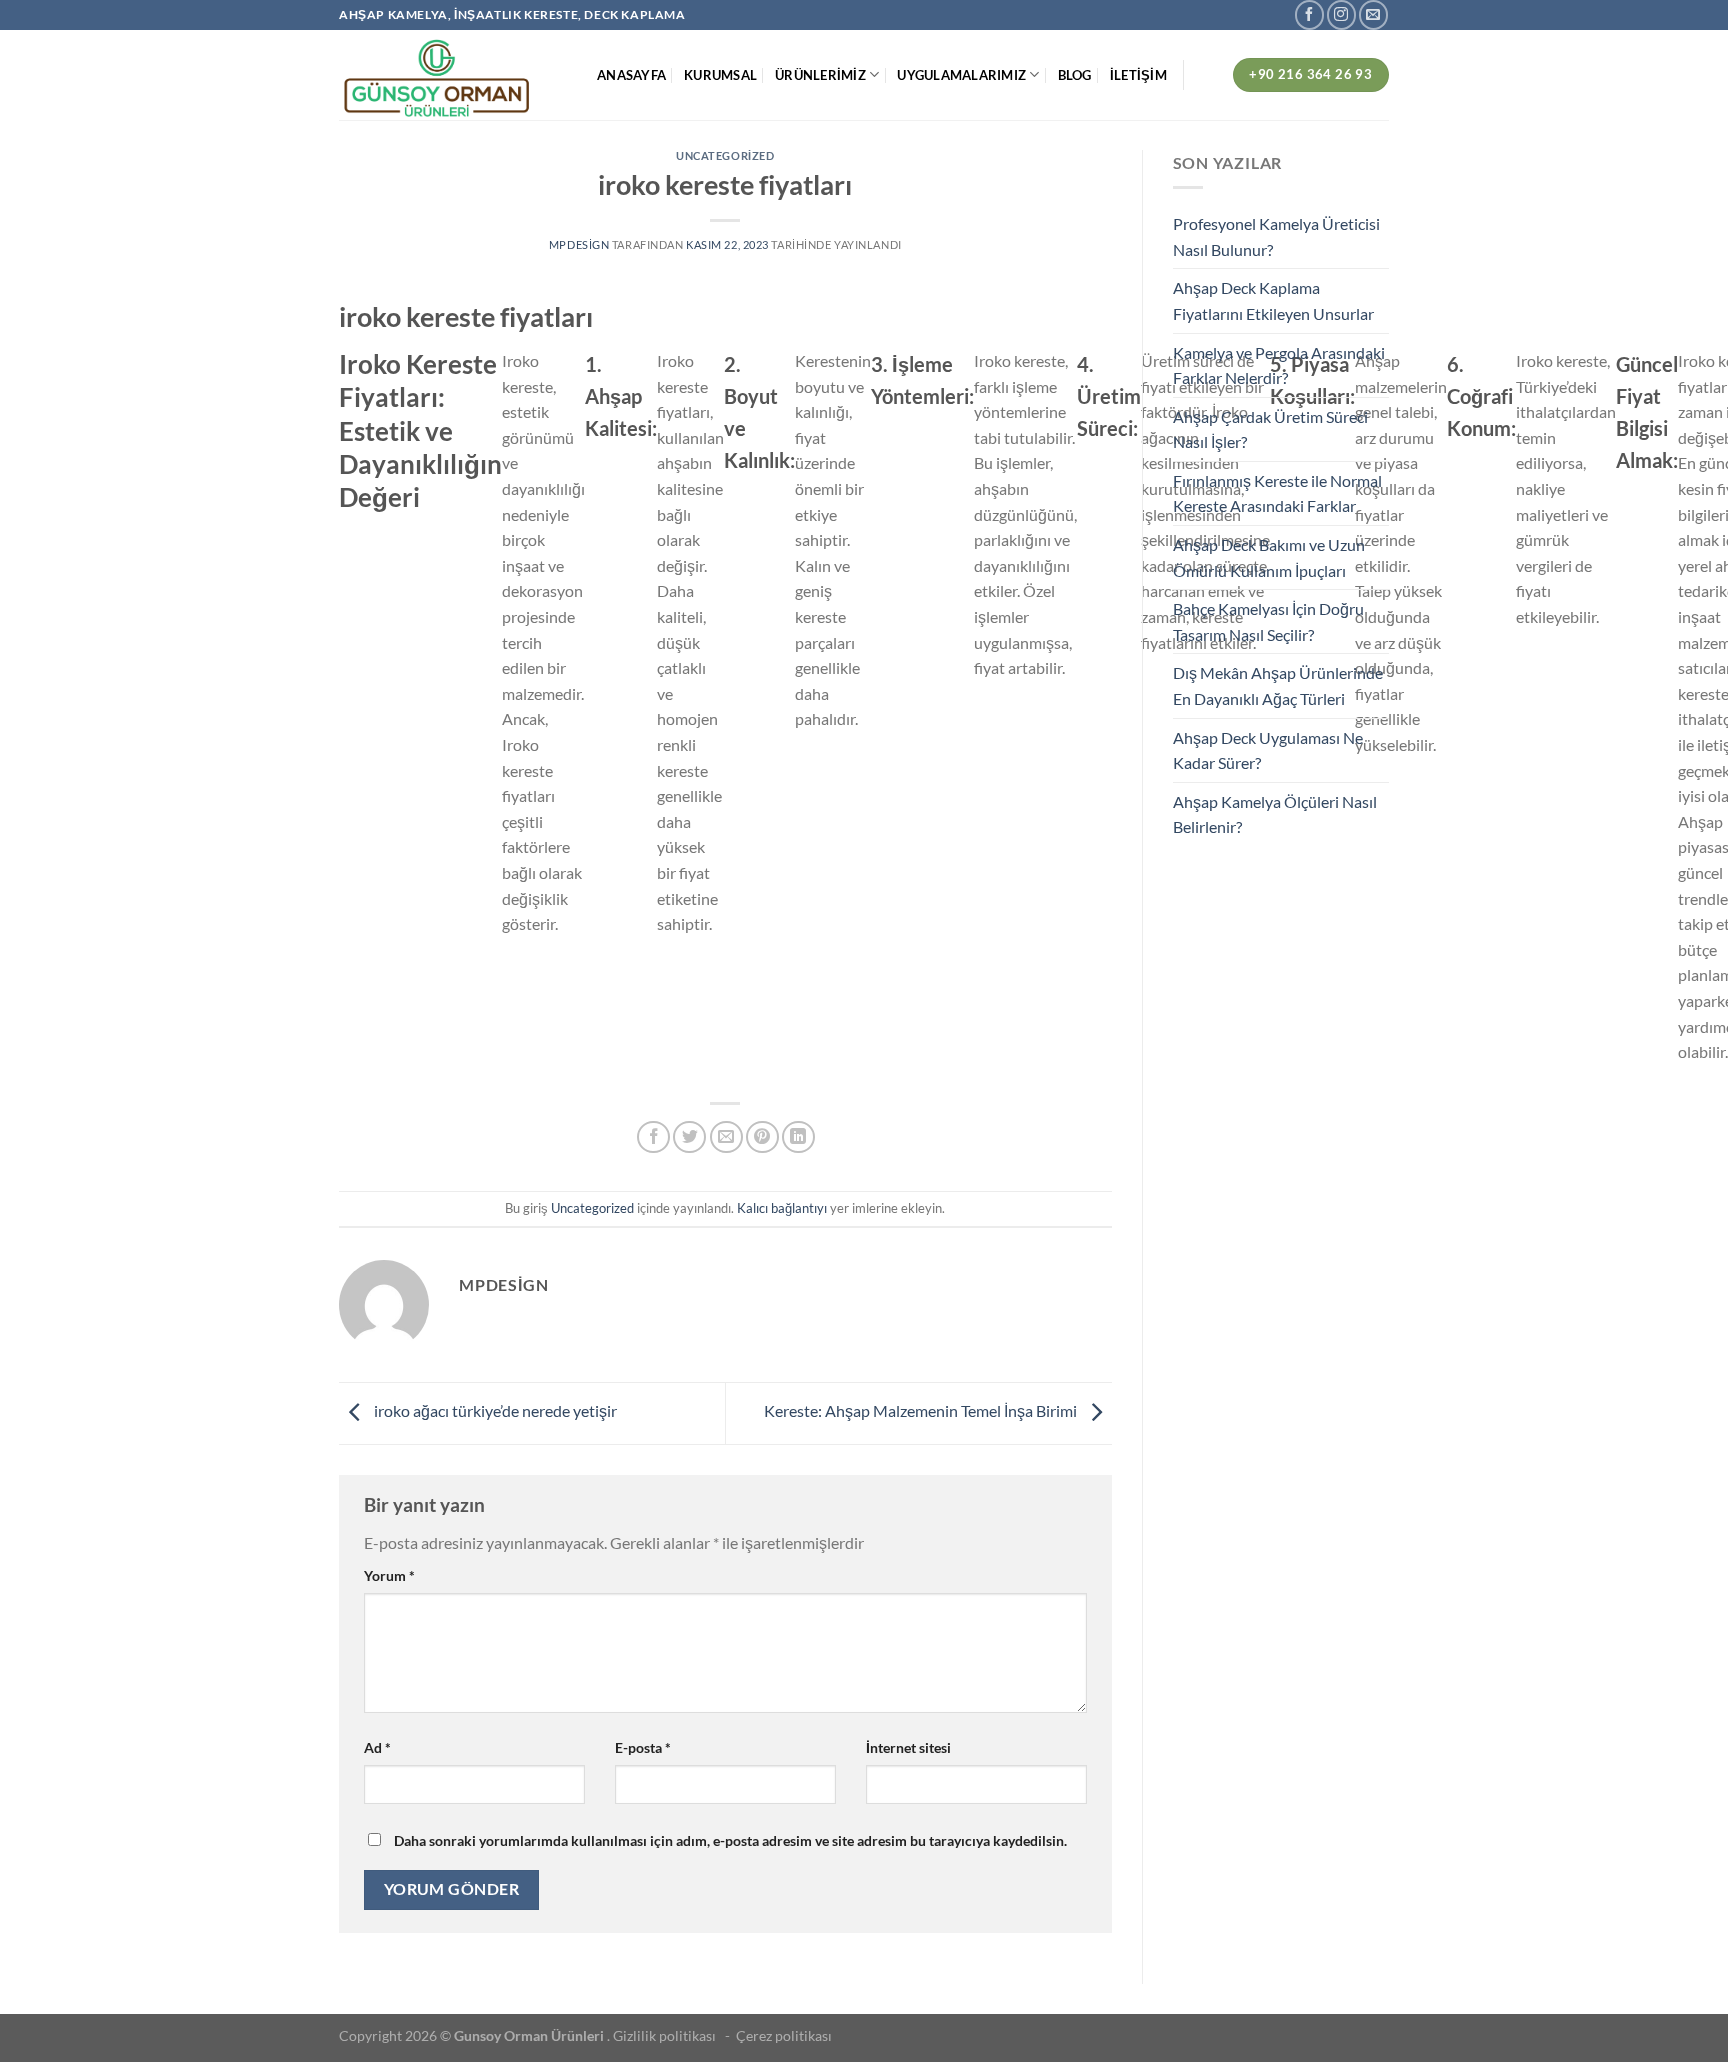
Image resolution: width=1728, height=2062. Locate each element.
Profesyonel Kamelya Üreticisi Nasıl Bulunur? (1276, 236)
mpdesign (579, 244)
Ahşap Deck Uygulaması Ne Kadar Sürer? (1268, 750)
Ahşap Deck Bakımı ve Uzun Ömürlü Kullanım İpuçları (1269, 557)
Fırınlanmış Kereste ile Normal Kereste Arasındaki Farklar (1277, 493)
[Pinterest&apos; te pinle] (762, 1137)
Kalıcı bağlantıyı (782, 1208)
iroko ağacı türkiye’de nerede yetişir (494, 1411)
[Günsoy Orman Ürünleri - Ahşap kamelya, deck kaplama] (453, 75)
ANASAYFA (631, 75)
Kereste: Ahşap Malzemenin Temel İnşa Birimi (922, 1411)
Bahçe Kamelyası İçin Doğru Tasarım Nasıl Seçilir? (1268, 621)
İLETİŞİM (1138, 75)
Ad (377, 1747)
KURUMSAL (720, 75)
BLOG (1075, 75)
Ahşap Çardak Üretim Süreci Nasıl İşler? (1270, 429)
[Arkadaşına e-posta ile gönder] (726, 1137)
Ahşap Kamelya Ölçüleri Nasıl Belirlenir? (1275, 814)
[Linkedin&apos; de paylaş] (798, 1137)
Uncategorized (725, 155)
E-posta (643, 1747)
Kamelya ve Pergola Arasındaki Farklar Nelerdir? (1279, 365)
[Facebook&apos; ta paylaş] (653, 1137)
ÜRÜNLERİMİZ (820, 75)
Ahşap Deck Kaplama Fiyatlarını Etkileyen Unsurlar (1273, 300)
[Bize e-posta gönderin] (1373, 14)
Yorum (389, 1575)
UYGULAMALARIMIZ (961, 75)
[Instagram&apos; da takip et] (1341, 14)
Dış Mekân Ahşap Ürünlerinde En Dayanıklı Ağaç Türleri (1278, 685)
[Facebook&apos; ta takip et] (1309, 14)
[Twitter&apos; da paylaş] (689, 1137)
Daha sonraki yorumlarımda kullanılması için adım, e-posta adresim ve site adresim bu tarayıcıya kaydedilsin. (730, 1840)
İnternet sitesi (908, 1747)
